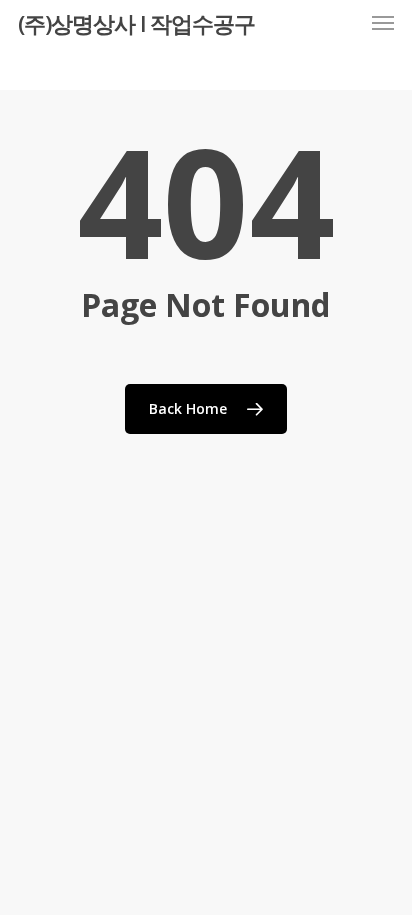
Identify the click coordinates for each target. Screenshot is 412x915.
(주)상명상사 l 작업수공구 (136, 23)
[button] (383, 23)
